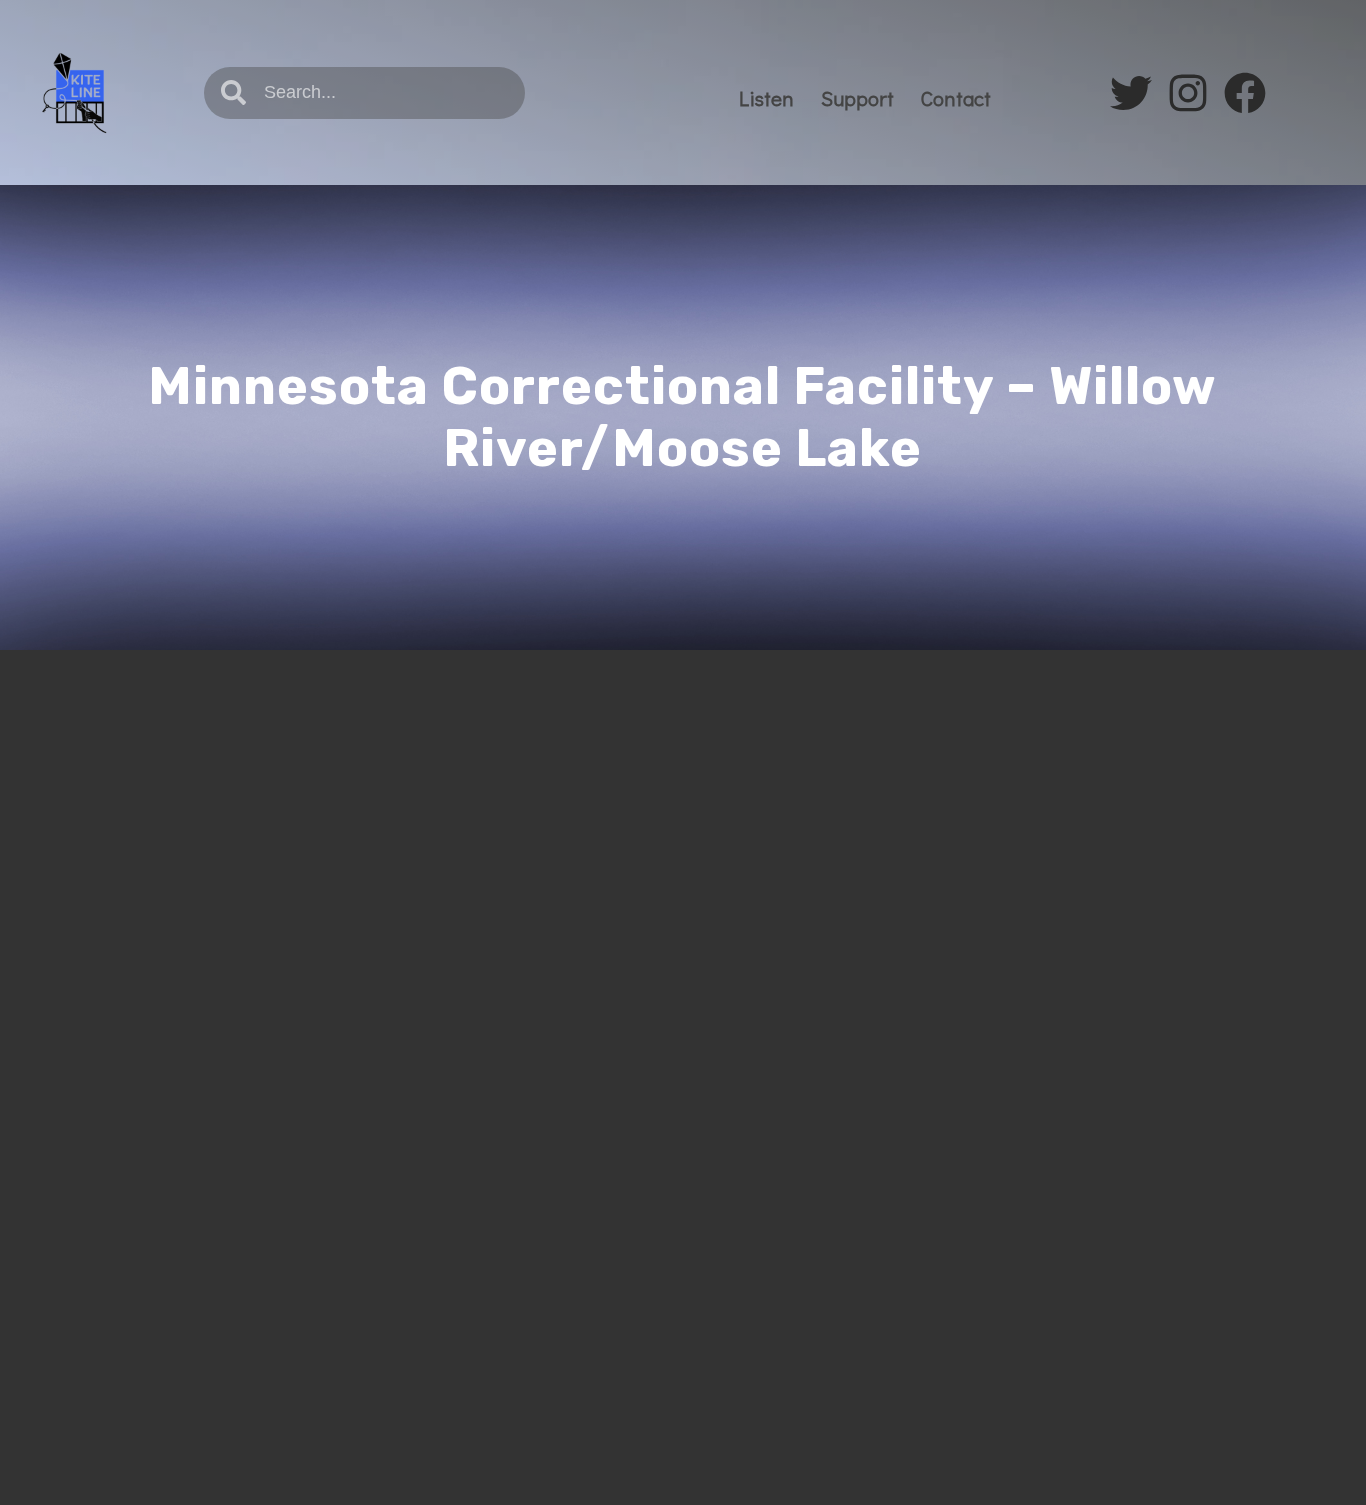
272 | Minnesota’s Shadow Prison (321, 792)
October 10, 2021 (170, 833)
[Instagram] (1188, 93)
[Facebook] (1245, 93)
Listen (766, 98)
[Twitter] (1131, 93)
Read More (150, 1118)
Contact (956, 98)
